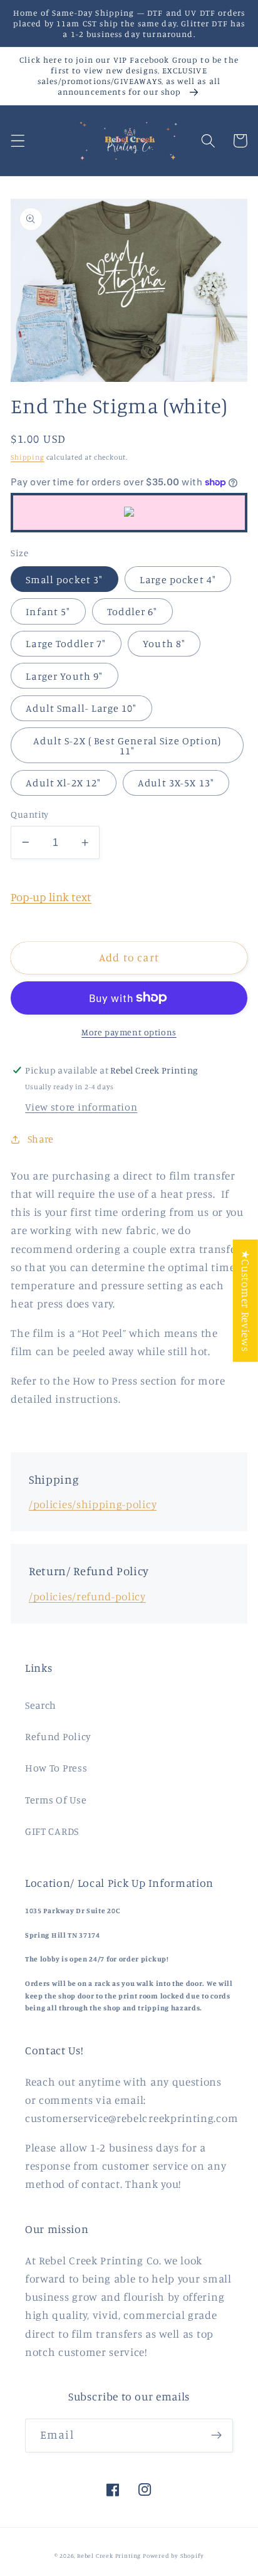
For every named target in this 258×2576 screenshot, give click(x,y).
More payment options (129, 1032)
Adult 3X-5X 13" (176, 783)
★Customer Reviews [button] (246, 1301)
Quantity (30, 814)
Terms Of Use (56, 1800)
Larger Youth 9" (64, 676)
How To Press (56, 1768)
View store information (81, 1107)
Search (41, 1705)
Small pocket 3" (64, 579)
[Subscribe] (216, 2436)
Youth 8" (164, 643)
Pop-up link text (51, 897)
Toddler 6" (132, 611)
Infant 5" (48, 611)
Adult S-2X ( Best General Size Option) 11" (127, 746)
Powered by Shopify (173, 2556)
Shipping (27, 457)
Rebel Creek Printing (109, 2556)
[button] (18, 141)
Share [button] (41, 1139)
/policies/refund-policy (87, 1596)
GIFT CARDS (52, 1831)
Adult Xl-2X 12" (63, 783)
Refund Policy (58, 1736)
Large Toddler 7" (66, 643)
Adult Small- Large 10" (81, 708)
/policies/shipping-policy (93, 1504)
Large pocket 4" (178, 579)
